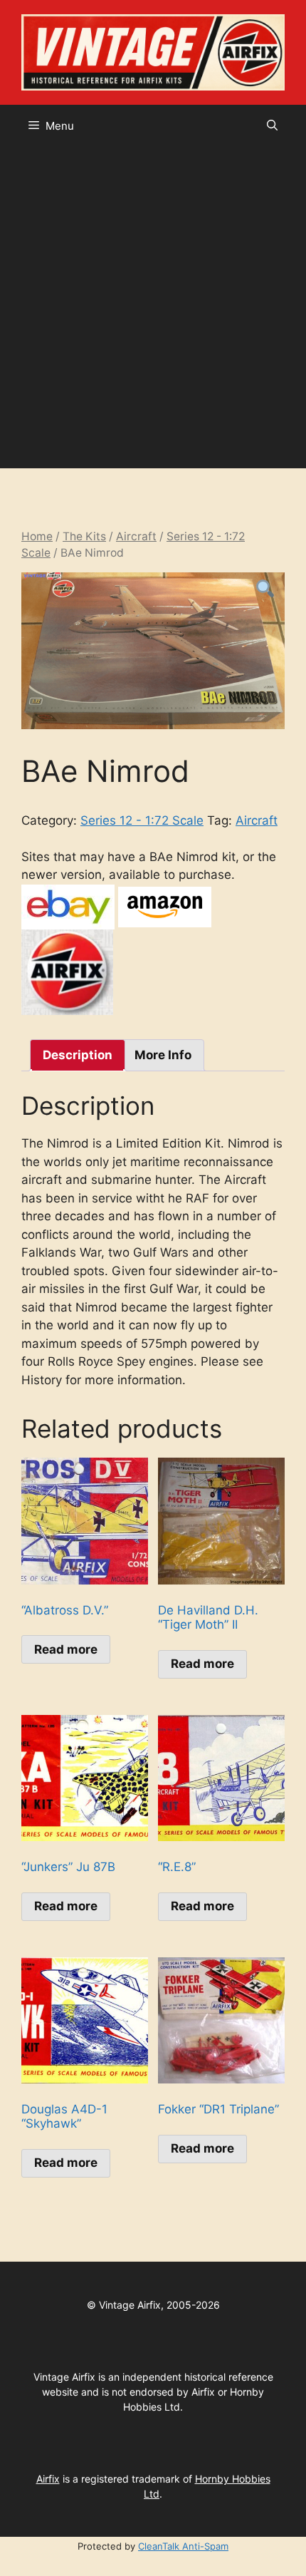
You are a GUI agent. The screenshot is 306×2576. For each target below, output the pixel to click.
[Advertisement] (153, 308)
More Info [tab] (163, 1055)
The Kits (84, 536)
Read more (66, 1649)
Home (37, 536)
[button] (272, 126)
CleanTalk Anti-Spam (183, 2546)
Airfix (48, 2479)
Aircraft (136, 536)
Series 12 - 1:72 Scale (142, 820)
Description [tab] (78, 1055)
